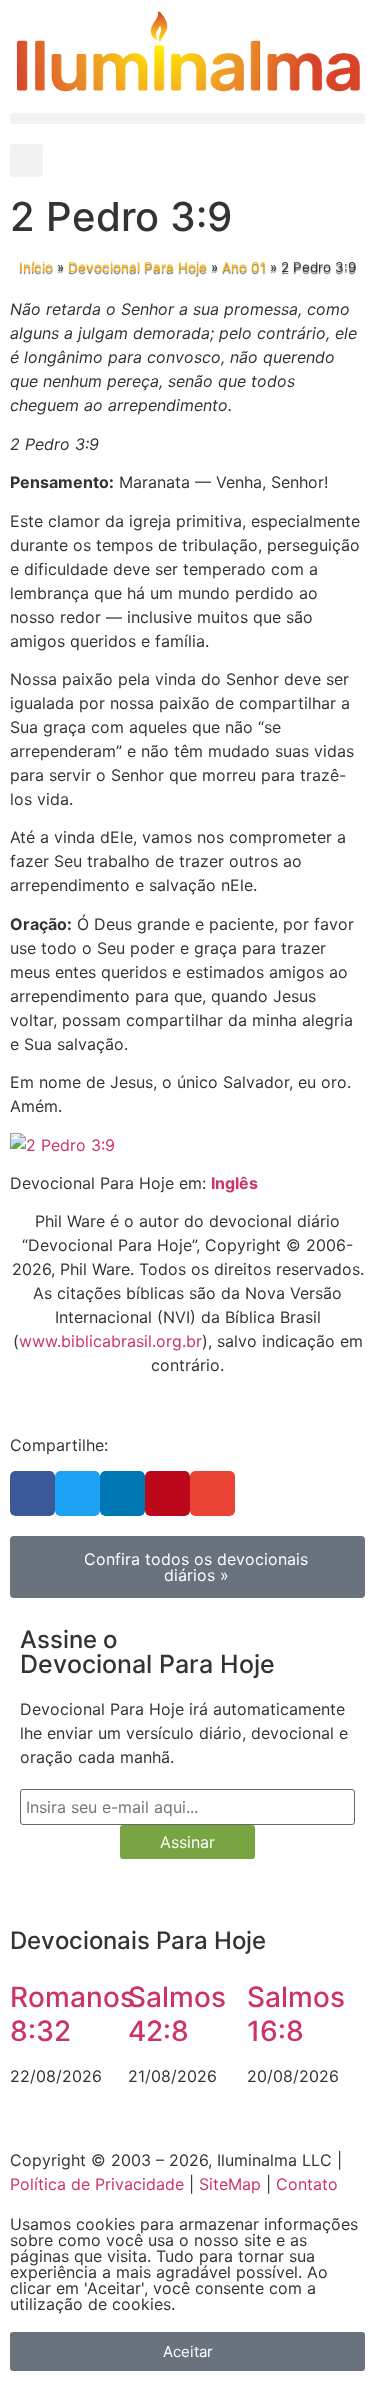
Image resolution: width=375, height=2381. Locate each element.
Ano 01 (244, 267)
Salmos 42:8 (177, 2014)
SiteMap (230, 2184)
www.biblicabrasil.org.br (110, 1341)
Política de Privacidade (97, 2184)
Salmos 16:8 (296, 2014)
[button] (187, 118)
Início (36, 267)
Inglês (234, 1183)
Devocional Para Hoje (137, 267)
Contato (307, 2184)
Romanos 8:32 (72, 2014)
